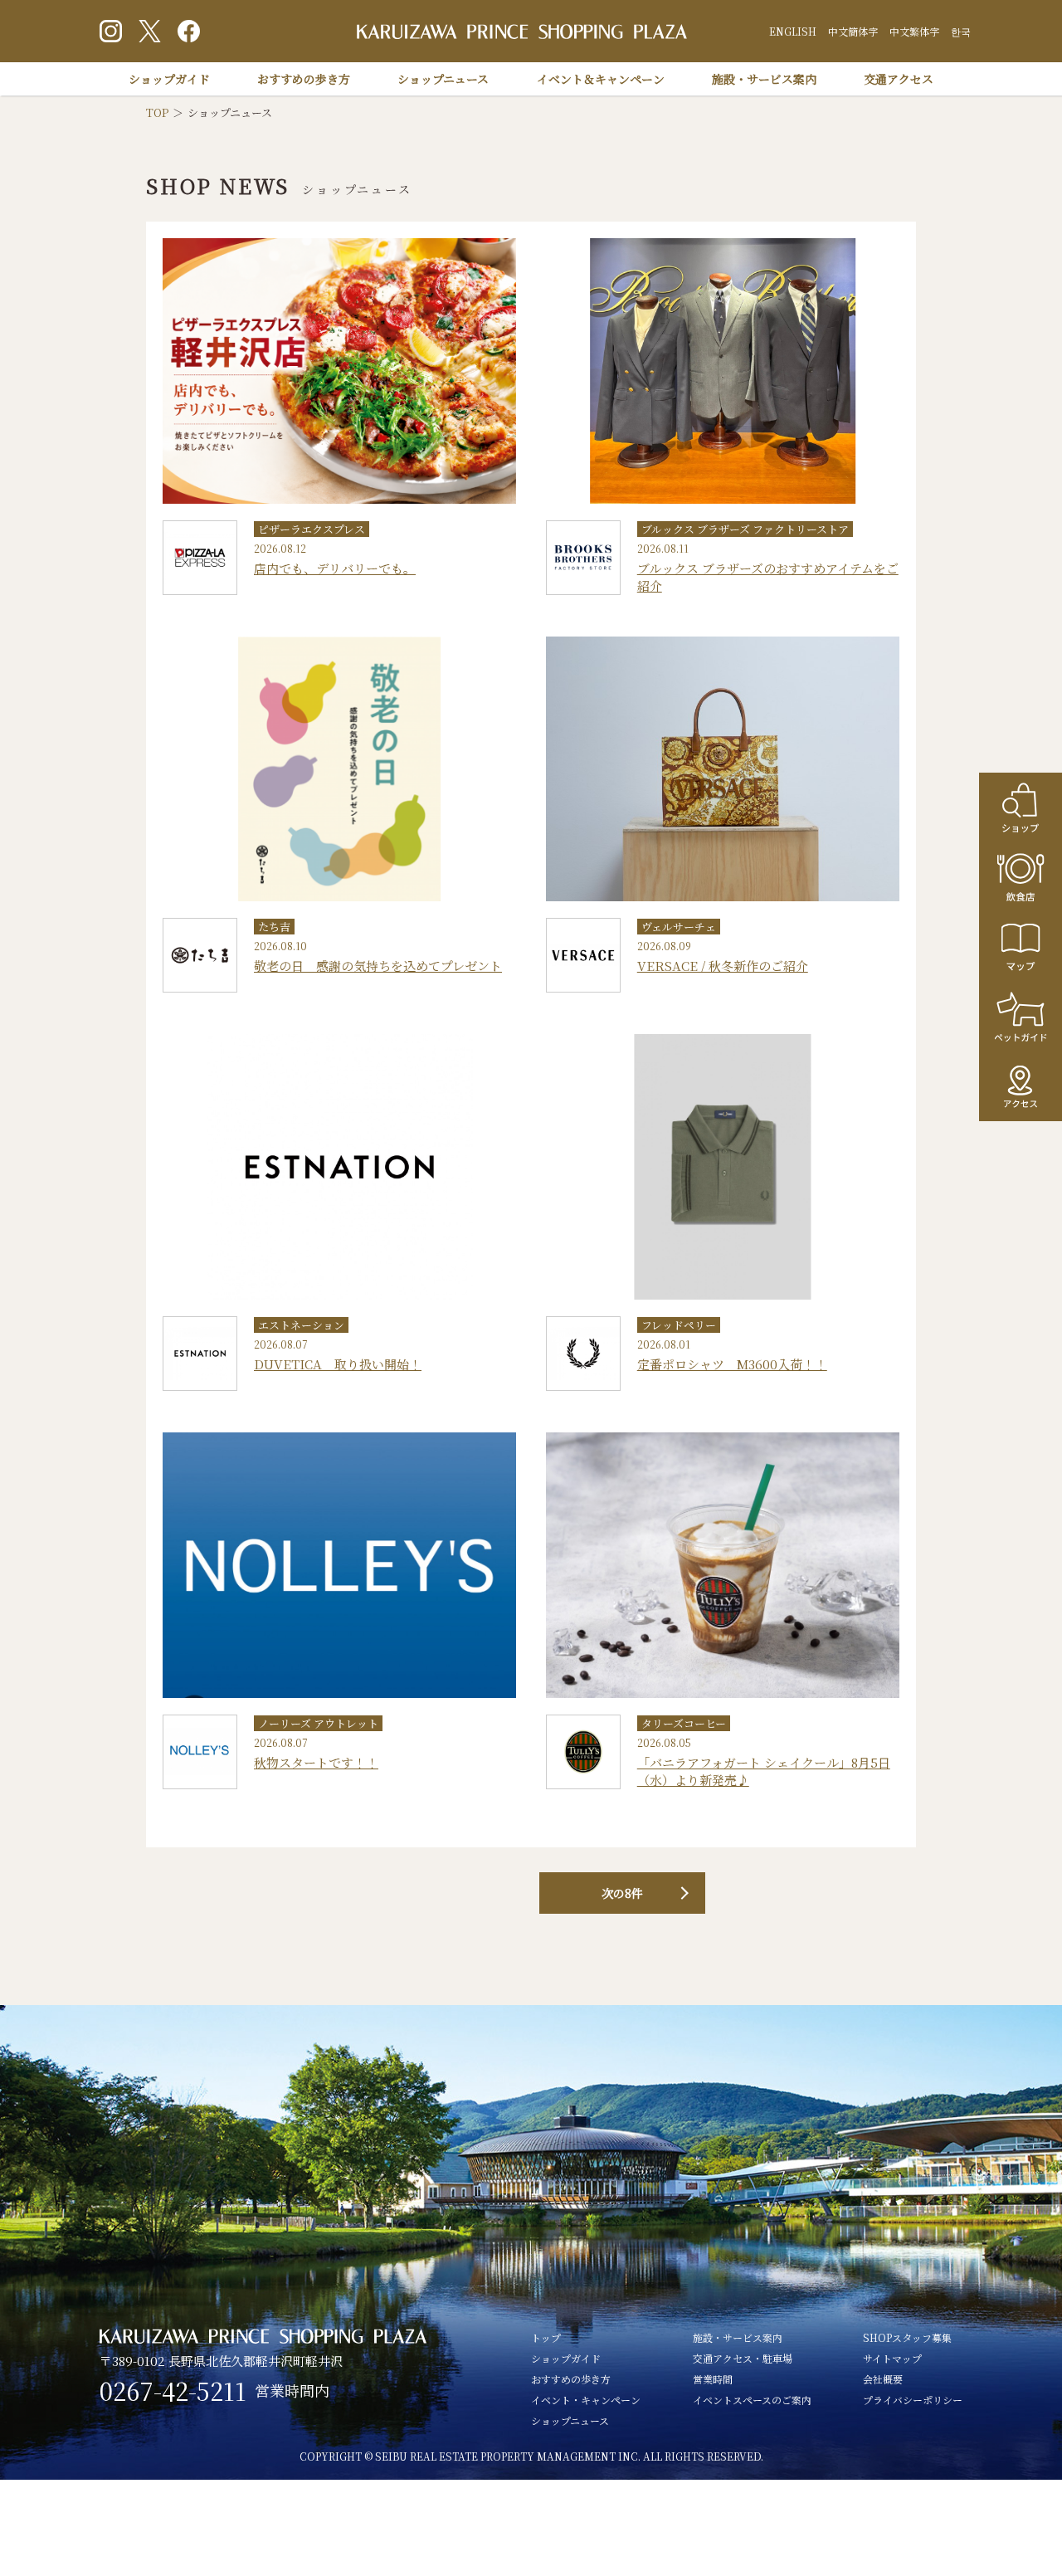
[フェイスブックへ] (189, 31)
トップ (546, 2337)
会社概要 (883, 2379)
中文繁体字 (914, 31)
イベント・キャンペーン (586, 2400)
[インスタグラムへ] (111, 31)
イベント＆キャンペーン (601, 79)
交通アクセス (899, 79)
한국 (961, 31)
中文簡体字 (853, 31)
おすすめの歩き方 (304, 79)
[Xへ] (150, 31)
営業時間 (713, 2379)
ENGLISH (793, 31)
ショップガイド (169, 79)
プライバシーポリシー (913, 2400)
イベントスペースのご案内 (752, 2400)
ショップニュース (443, 79)
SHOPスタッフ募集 (907, 2337)
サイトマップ (892, 2358)
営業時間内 (292, 2390)
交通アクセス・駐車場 (743, 2358)
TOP (157, 112)
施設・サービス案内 (764, 79)
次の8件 (622, 1893)
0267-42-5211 (173, 2391)
